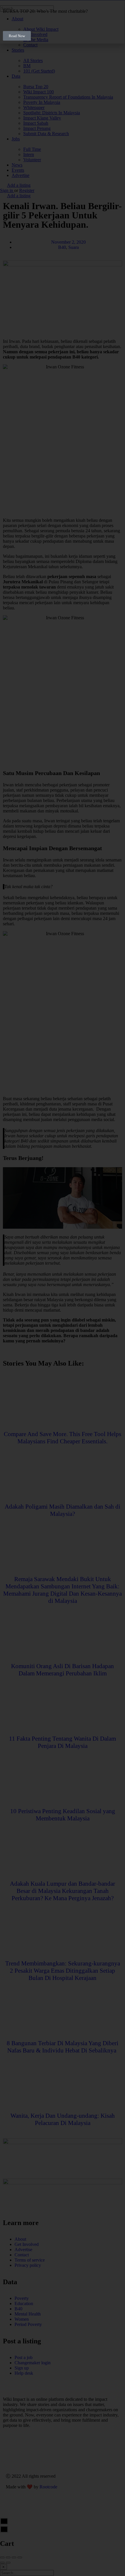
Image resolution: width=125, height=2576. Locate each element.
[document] (63, 1288)
